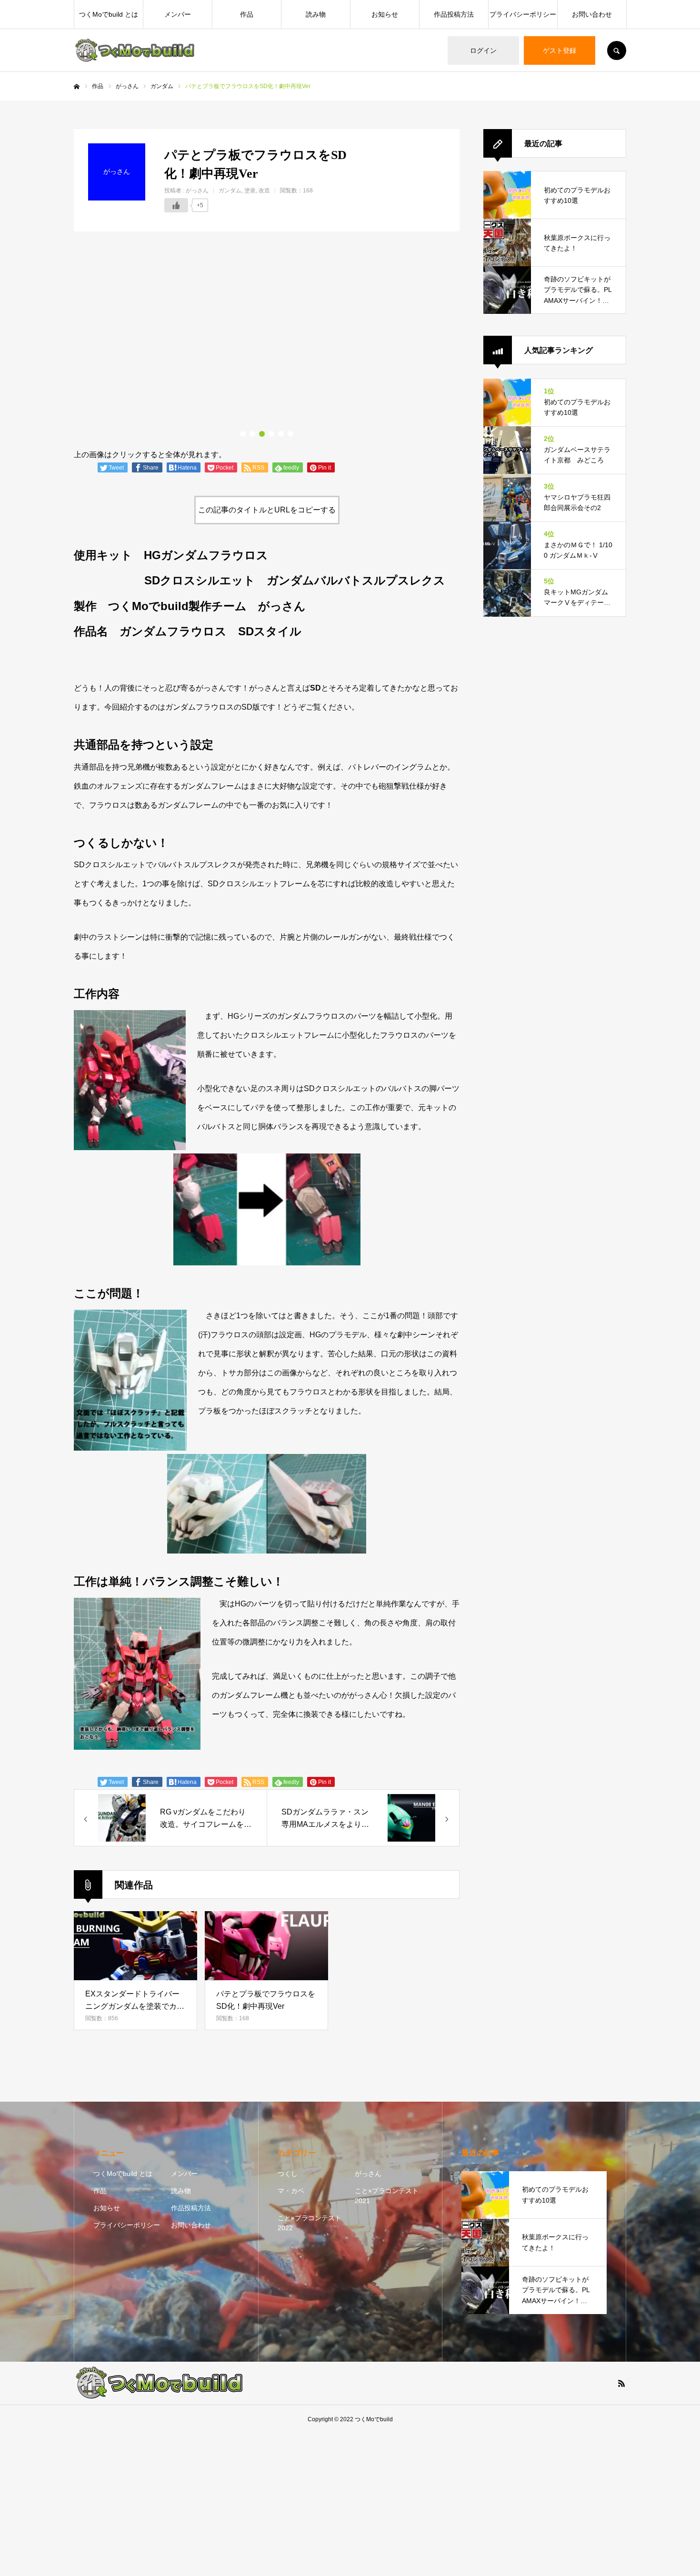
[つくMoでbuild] (135, 50)
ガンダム (230, 190)
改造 (264, 190)
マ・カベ (291, 2191)
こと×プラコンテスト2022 (310, 2223)
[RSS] (621, 2383)
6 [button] (290, 434)
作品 (247, 14)
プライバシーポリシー (523, 14)
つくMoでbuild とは (109, 14)
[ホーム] (77, 87)
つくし (288, 2174)
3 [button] (262, 434)
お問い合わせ (592, 14)
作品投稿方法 (454, 14)
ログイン (483, 50)
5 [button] (281, 434)
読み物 (316, 14)
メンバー (178, 14)
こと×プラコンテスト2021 (387, 2196)
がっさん (197, 190)
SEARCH (617, 50)
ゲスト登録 (560, 50)
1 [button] (243, 434)
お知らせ (385, 14)
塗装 (250, 190)
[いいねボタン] (176, 205)
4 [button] (271, 434)
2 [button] (252, 434)
